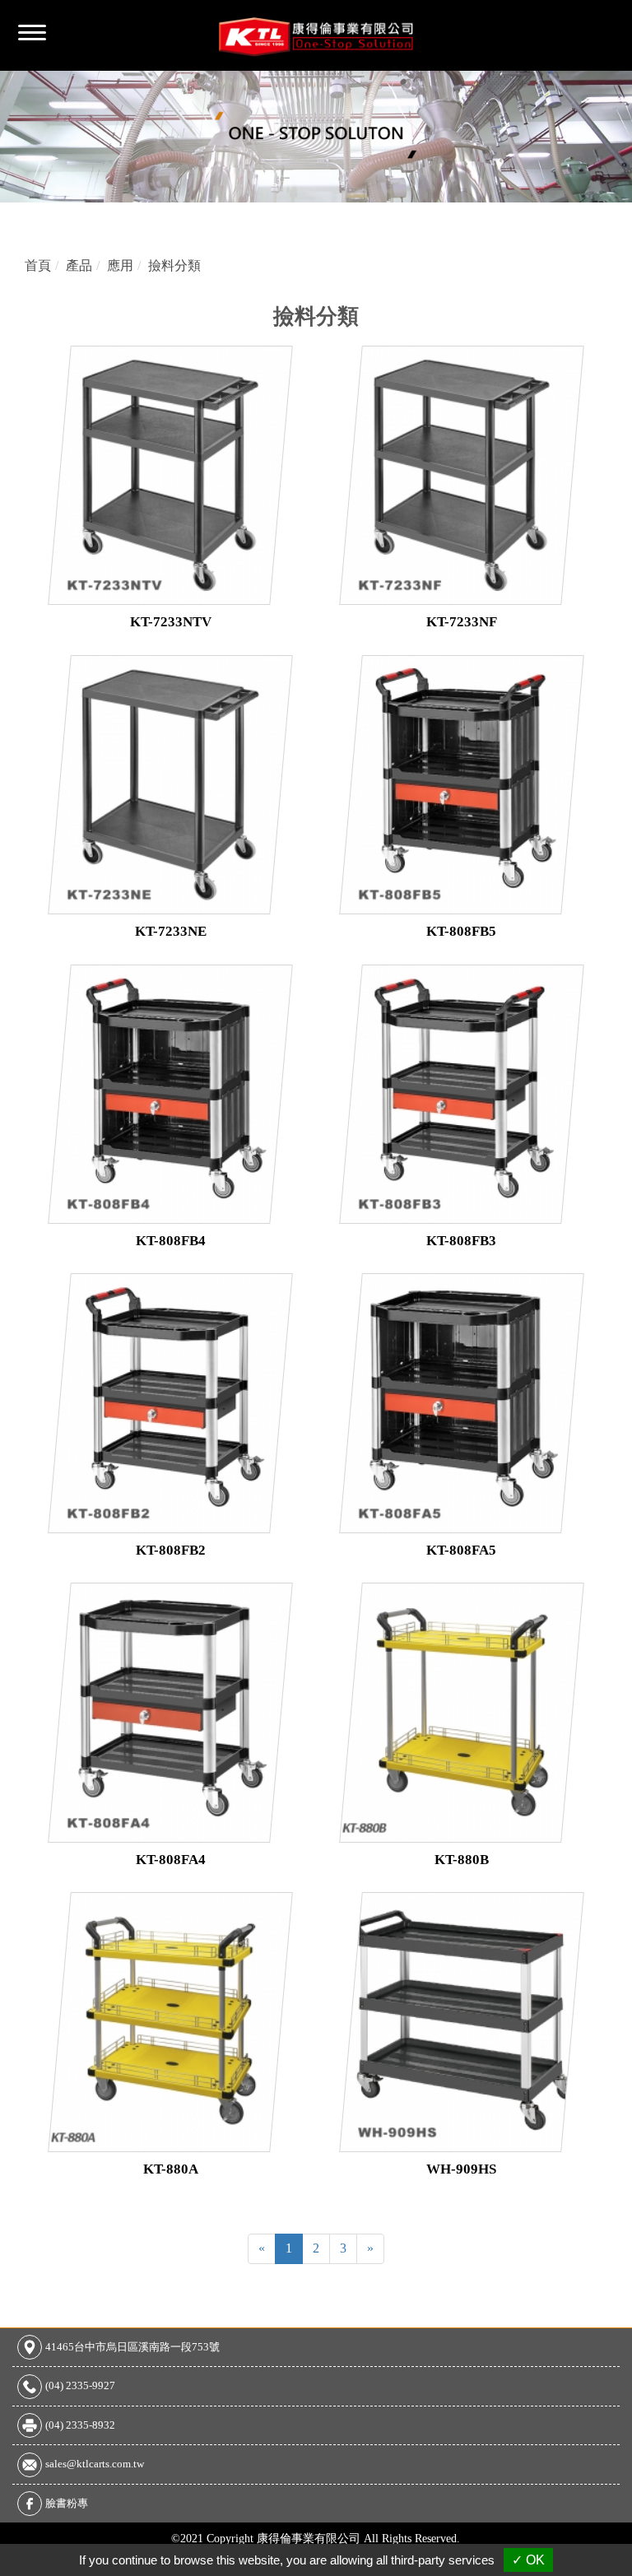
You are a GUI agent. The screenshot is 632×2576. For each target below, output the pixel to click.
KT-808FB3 (461, 1241)
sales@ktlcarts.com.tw (95, 2464)
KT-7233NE (171, 931)
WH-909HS (461, 2169)
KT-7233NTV (171, 622)
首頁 (38, 265)
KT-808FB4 (171, 1241)
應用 (120, 265)
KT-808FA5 (461, 1550)
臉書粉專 (67, 2503)
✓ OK (528, 2560)
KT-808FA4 (171, 1860)
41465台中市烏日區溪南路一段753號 (132, 2347)
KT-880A (171, 2169)
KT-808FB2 (171, 1550)
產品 (79, 265)
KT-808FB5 (461, 931)
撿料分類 (174, 265)
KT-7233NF (462, 622)
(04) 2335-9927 (80, 2385)
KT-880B (462, 1860)
